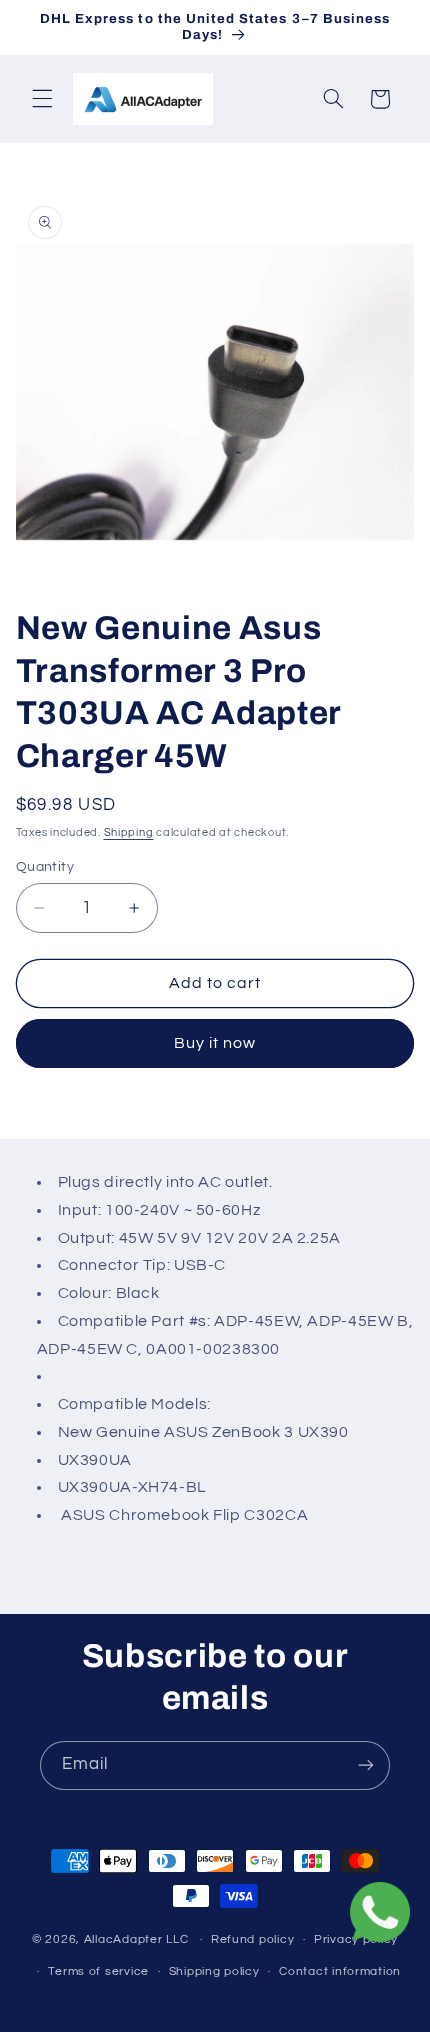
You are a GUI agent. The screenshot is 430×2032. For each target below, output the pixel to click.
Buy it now (215, 1043)
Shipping (129, 832)
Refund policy (253, 1939)
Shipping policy (214, 1971)
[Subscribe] (366, 1765)
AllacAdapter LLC (136, 1939)
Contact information (340, 1971)
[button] (42, 99)
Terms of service (98, 1971)
